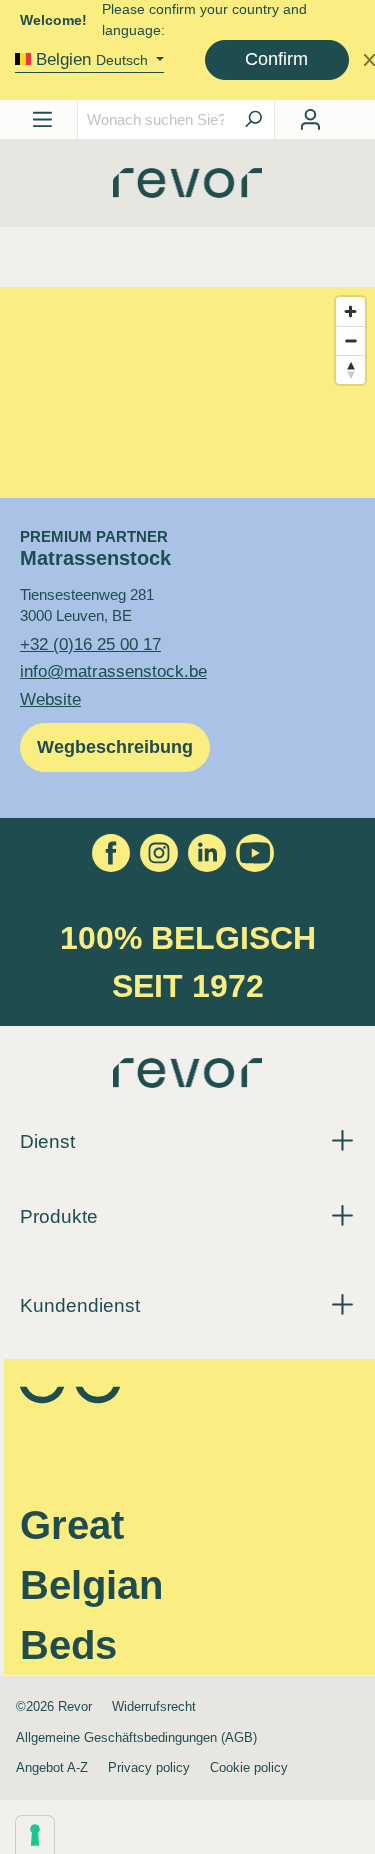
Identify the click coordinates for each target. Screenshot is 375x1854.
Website (50, 699)
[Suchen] (253, 119)
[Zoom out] (350, 340)
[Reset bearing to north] (350, 369)
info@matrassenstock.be (113, 671)
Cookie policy (249, 1767)
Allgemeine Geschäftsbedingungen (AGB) (136, 1737)
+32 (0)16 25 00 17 (90, 644)
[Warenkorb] (344, 113)
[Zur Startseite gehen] (187, 189)
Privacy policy (149, 1767)
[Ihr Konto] (309, 119)
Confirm (276, 59)
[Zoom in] (350, 311)
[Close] (369, 59)
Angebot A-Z (52, 1767)
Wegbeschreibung (115, 747)
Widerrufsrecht (154, 1706)
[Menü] (42, 119)
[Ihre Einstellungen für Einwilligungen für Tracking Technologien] (35, 1835)
